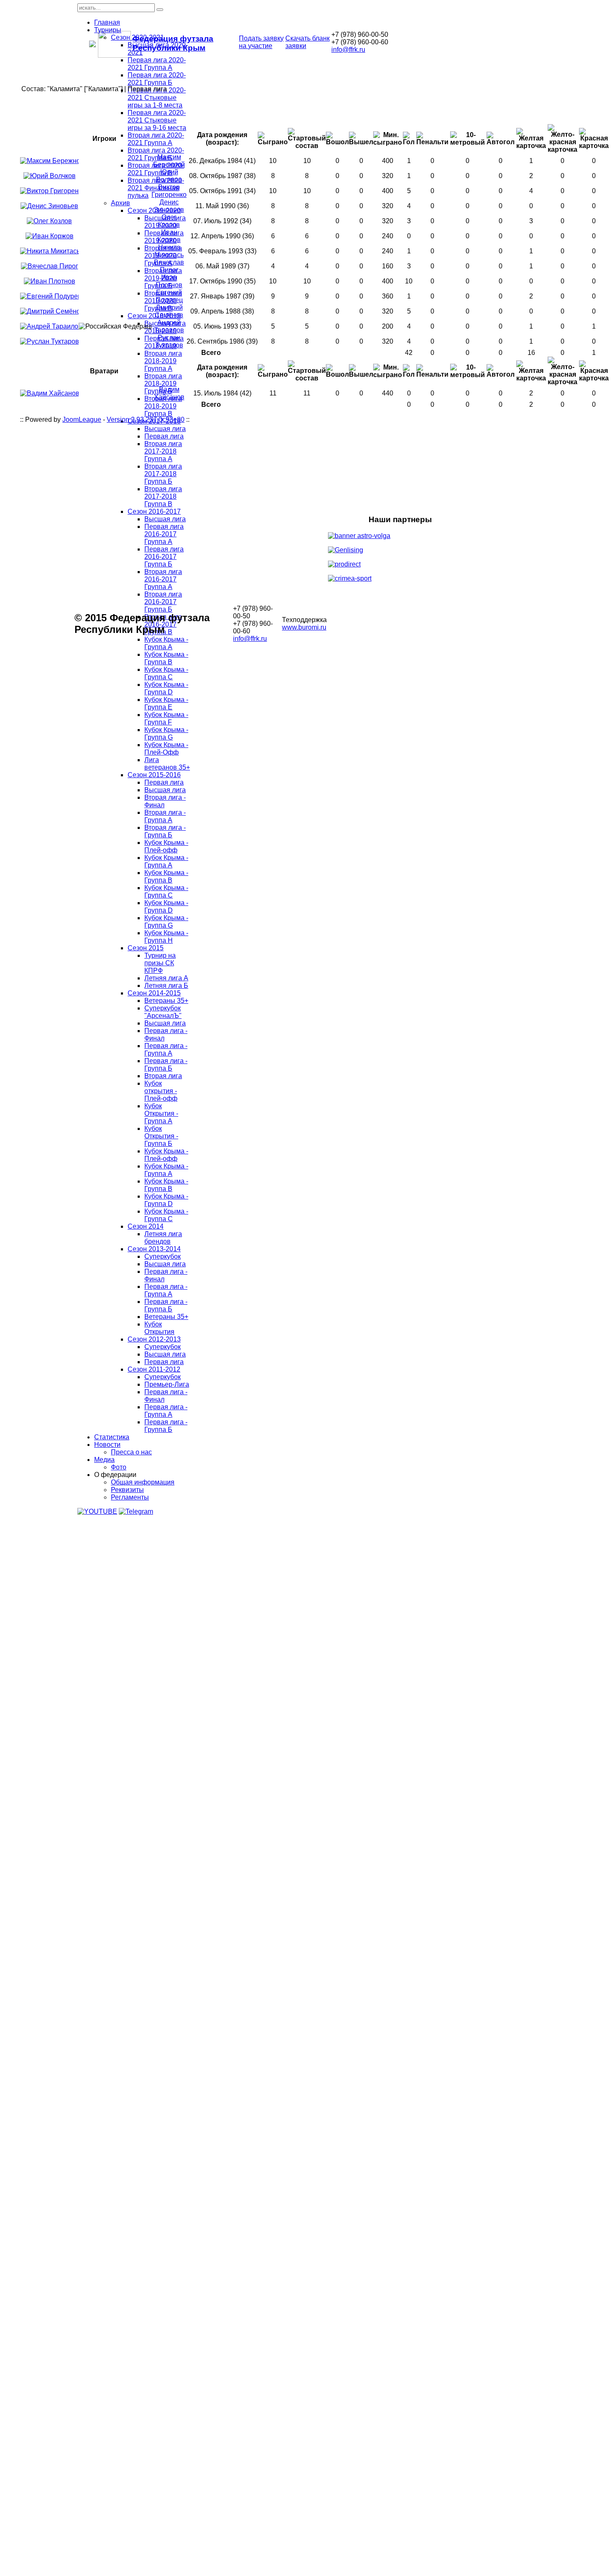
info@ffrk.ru (348, 50)
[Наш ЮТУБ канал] (97, 1511)
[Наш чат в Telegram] (136, 1511)
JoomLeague (82, 420)
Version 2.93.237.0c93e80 (146, 420)
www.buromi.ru (304, 627)
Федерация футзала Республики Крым (173, 43)
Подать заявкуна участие (261, 42)
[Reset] (160, 10)
